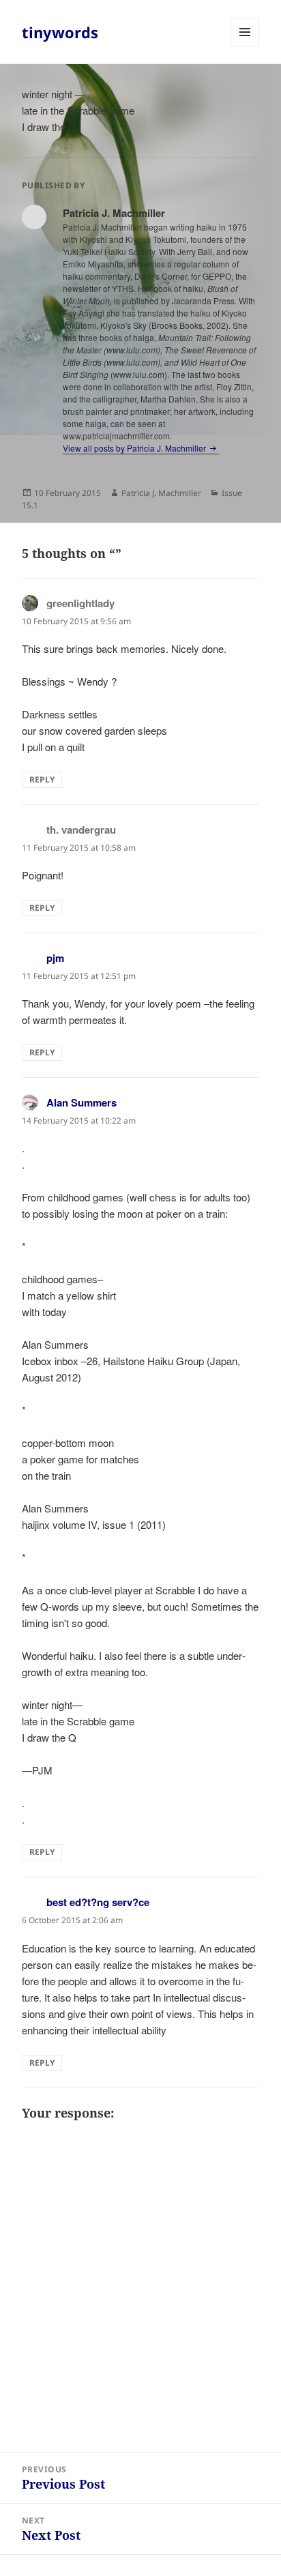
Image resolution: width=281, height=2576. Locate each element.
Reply (42, 779)
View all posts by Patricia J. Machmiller (135, 448)
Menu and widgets (245, 46)
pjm (55, 958)
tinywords (60, 32)
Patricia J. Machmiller (161, 493)
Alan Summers (82, 1102)
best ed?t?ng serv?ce (98, 1902)
